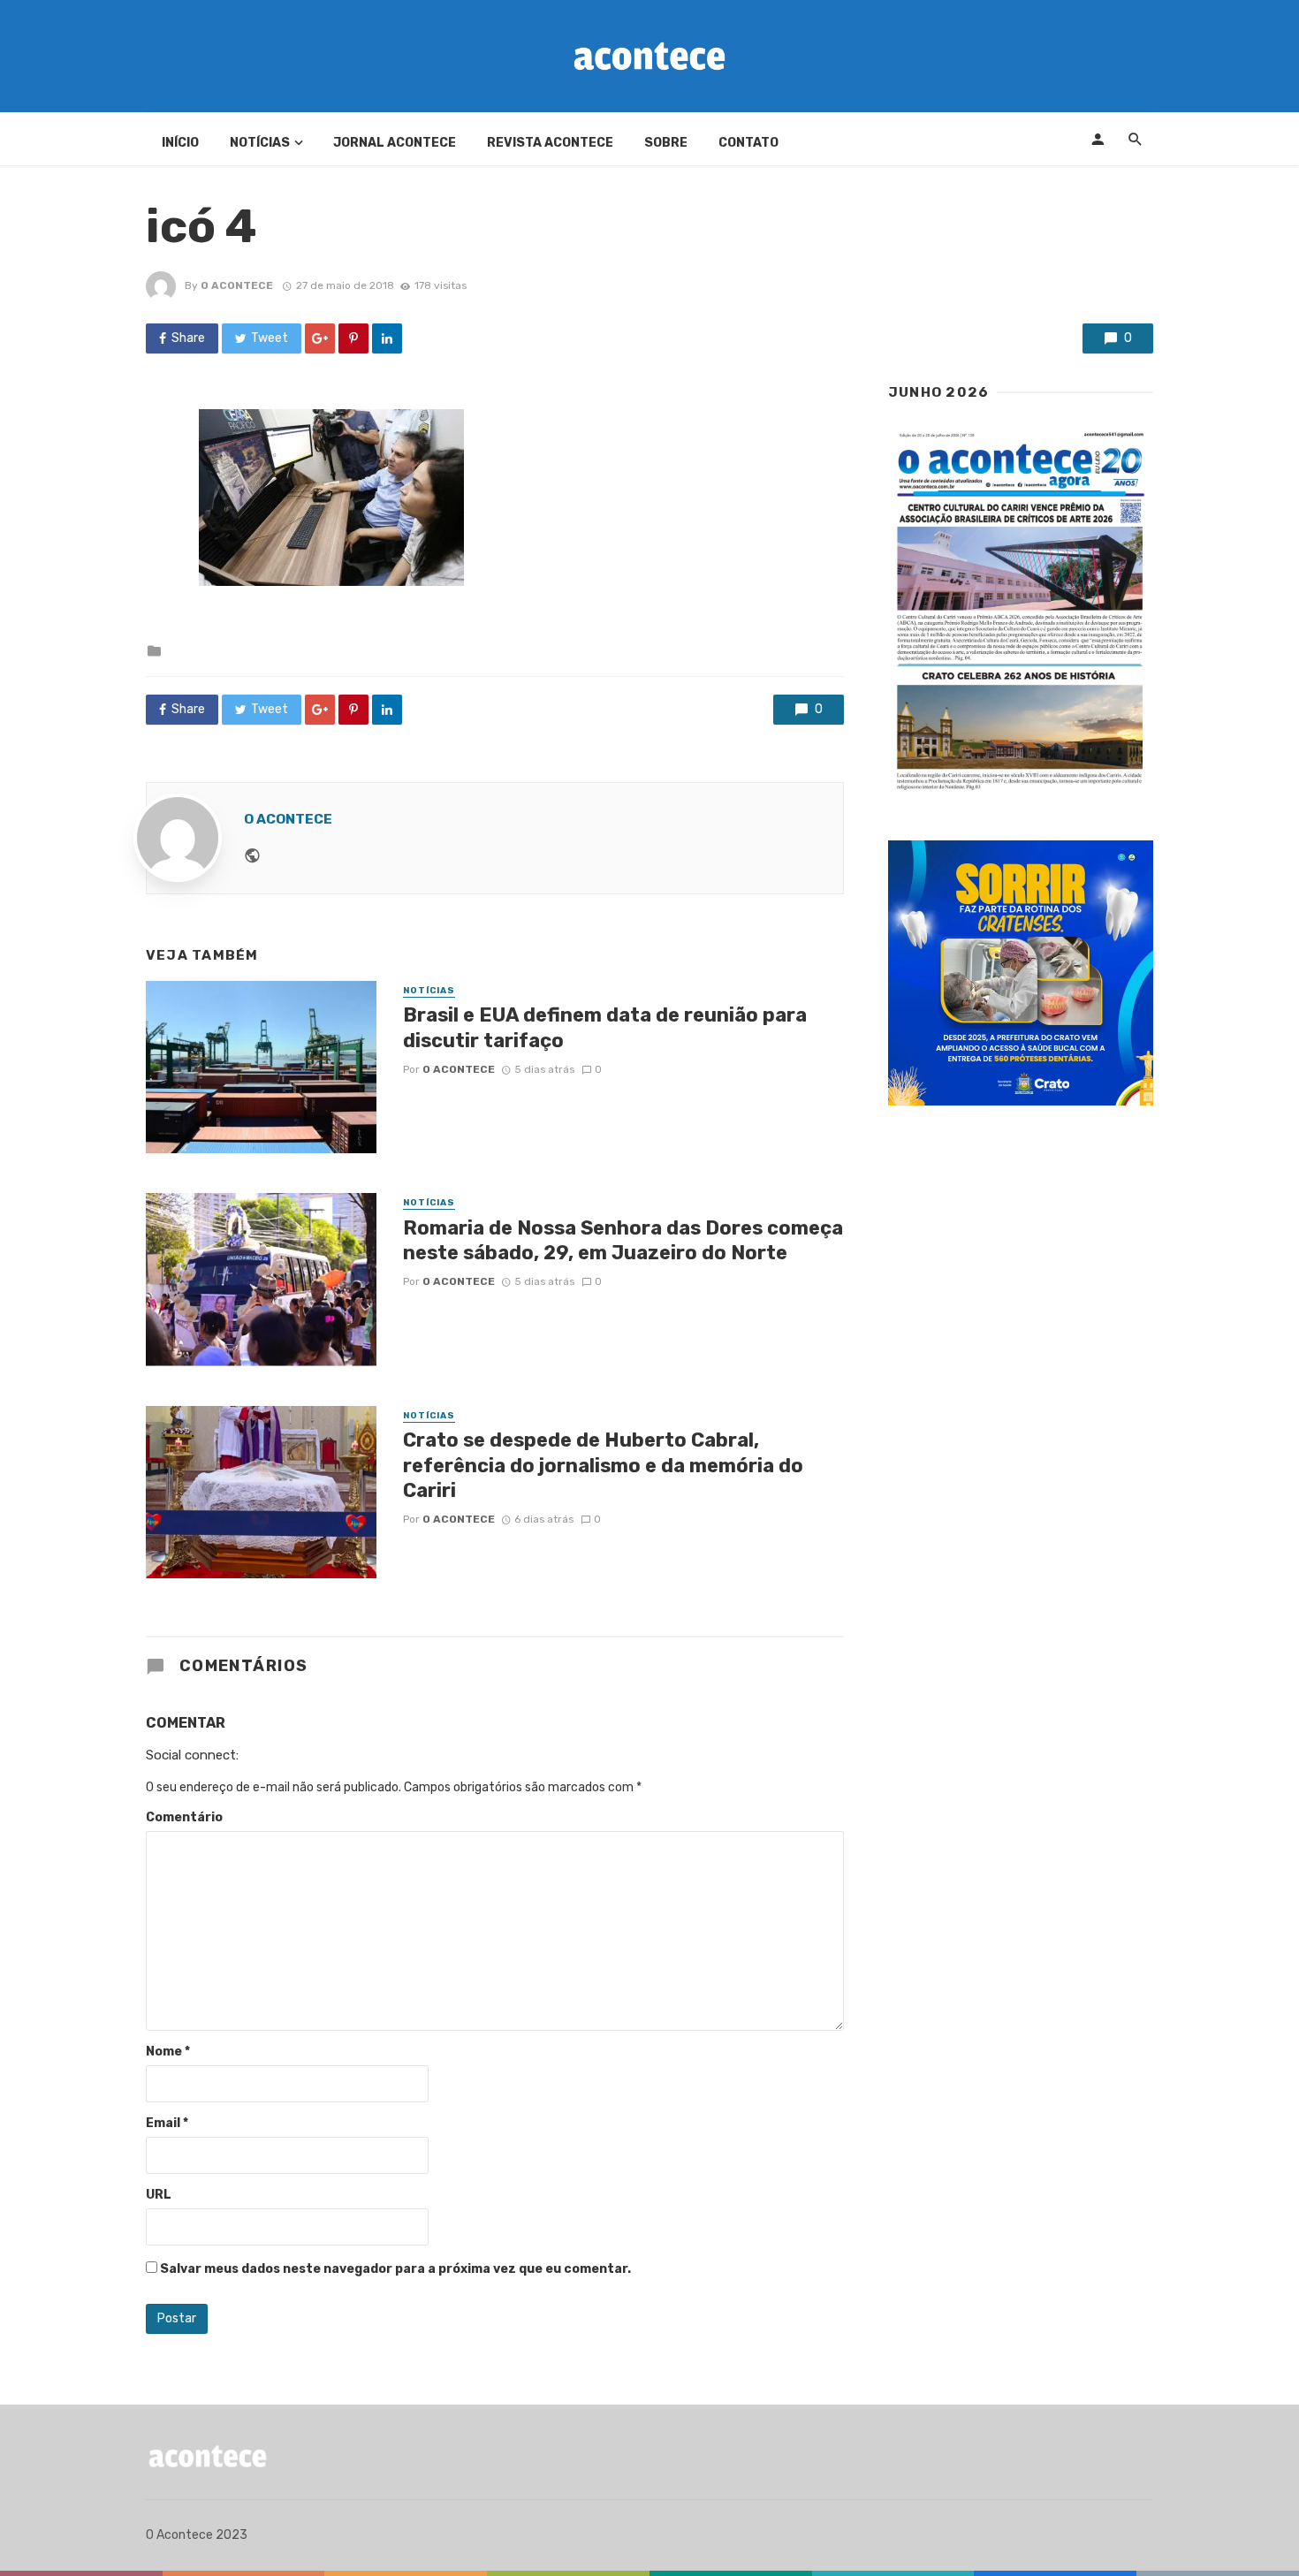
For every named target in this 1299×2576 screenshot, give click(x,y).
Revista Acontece (550, 143)
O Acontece (237, 285)
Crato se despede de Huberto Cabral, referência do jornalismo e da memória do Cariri (603, 1465)
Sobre (666, 143)
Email (167, 2123)
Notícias (260, 143)
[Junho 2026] (1021, 612)
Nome (168, 2052)
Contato (748, 143)
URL (159, 2195)
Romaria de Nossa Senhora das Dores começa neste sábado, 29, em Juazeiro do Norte (623, 1240)
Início (180, 143)
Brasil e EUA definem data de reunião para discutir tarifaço (605, 1027)
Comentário (184, 1817)
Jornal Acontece (395, 143)
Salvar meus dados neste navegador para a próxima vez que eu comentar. (395, 2269)
